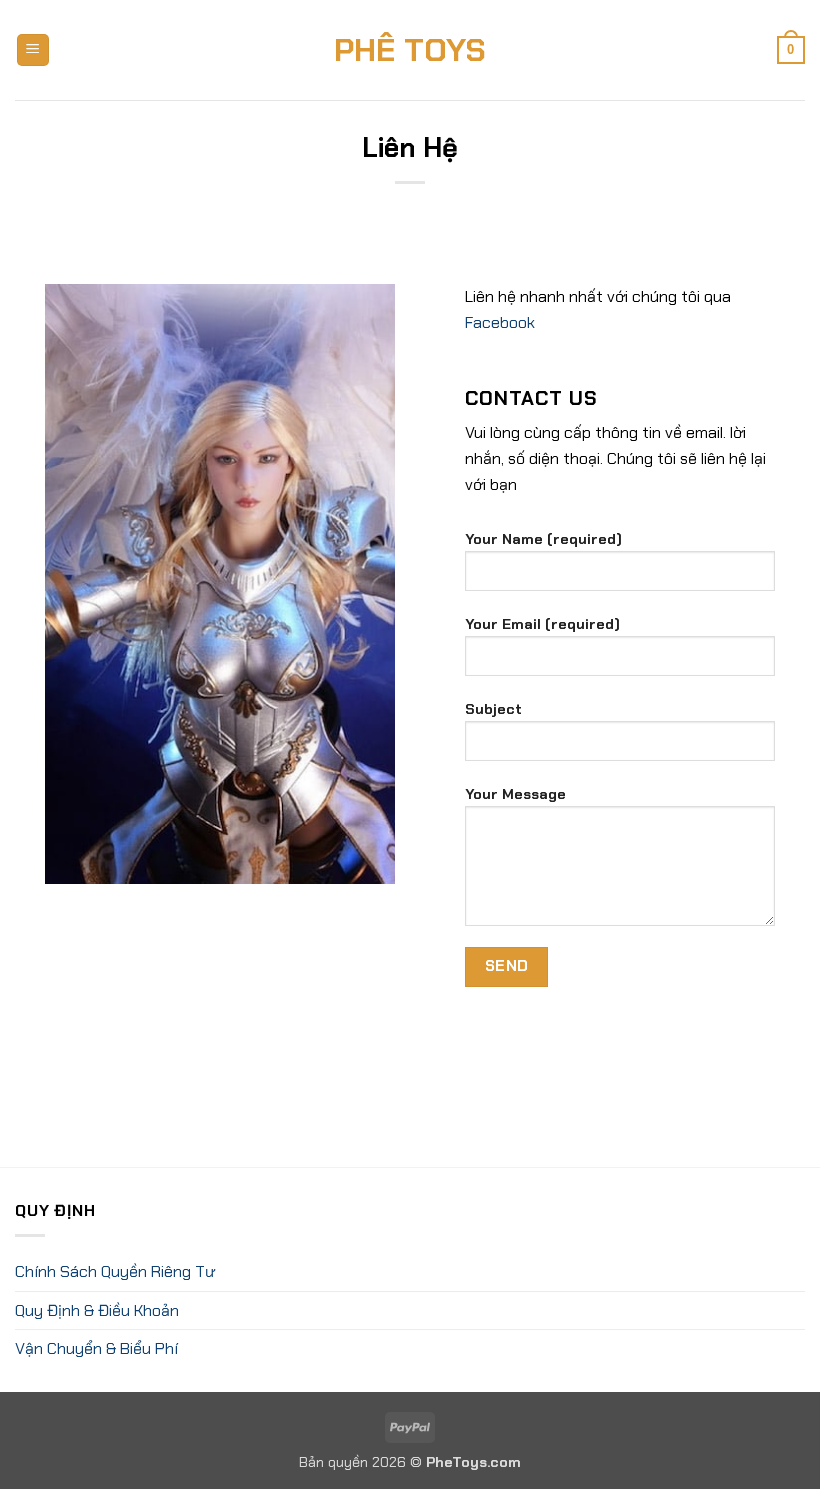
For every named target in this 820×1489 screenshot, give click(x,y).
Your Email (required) (542, 624)
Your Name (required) (543, 539)
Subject (493, 709)
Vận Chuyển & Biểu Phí (96, 1348)
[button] (33, 50)
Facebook (500, 322)
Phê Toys (410, 50)
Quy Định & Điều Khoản (97, 1310)
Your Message (515, 794)
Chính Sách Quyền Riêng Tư (115, 1271)
